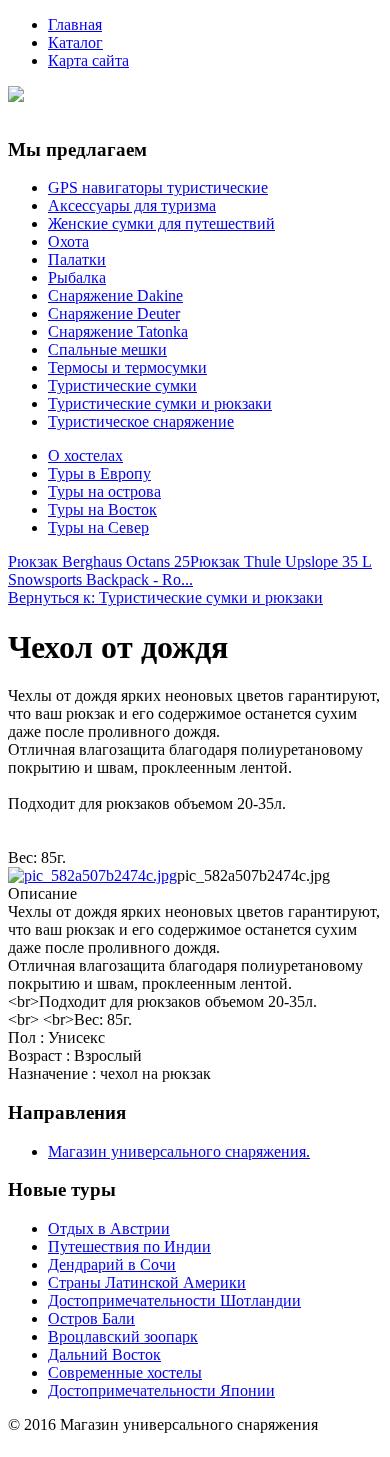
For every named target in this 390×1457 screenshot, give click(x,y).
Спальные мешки (107, 349)
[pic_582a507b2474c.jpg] (92, 875)
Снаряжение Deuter (114, 313)
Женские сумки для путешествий (161, 223)
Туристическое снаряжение (141, 421)
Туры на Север (98, 527)
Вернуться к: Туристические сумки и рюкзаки (165, 597)
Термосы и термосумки (127, 367)
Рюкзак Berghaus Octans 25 (99, 561)
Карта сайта (88, 60)
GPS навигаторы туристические (158, 187)
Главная (75, 24)
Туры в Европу (99, 473)
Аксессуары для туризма (132, 205)
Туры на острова (104, 491)
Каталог (75, 42)
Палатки (77, 259)
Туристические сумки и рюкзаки (160, 403)
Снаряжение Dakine (115, 295)
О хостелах (85, 455)
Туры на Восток (102, 509)
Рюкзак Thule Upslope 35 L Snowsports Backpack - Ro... (190, 570)
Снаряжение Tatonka (118, 331)
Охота (68, 241)
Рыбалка (77, 277)
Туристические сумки (122, 385)
